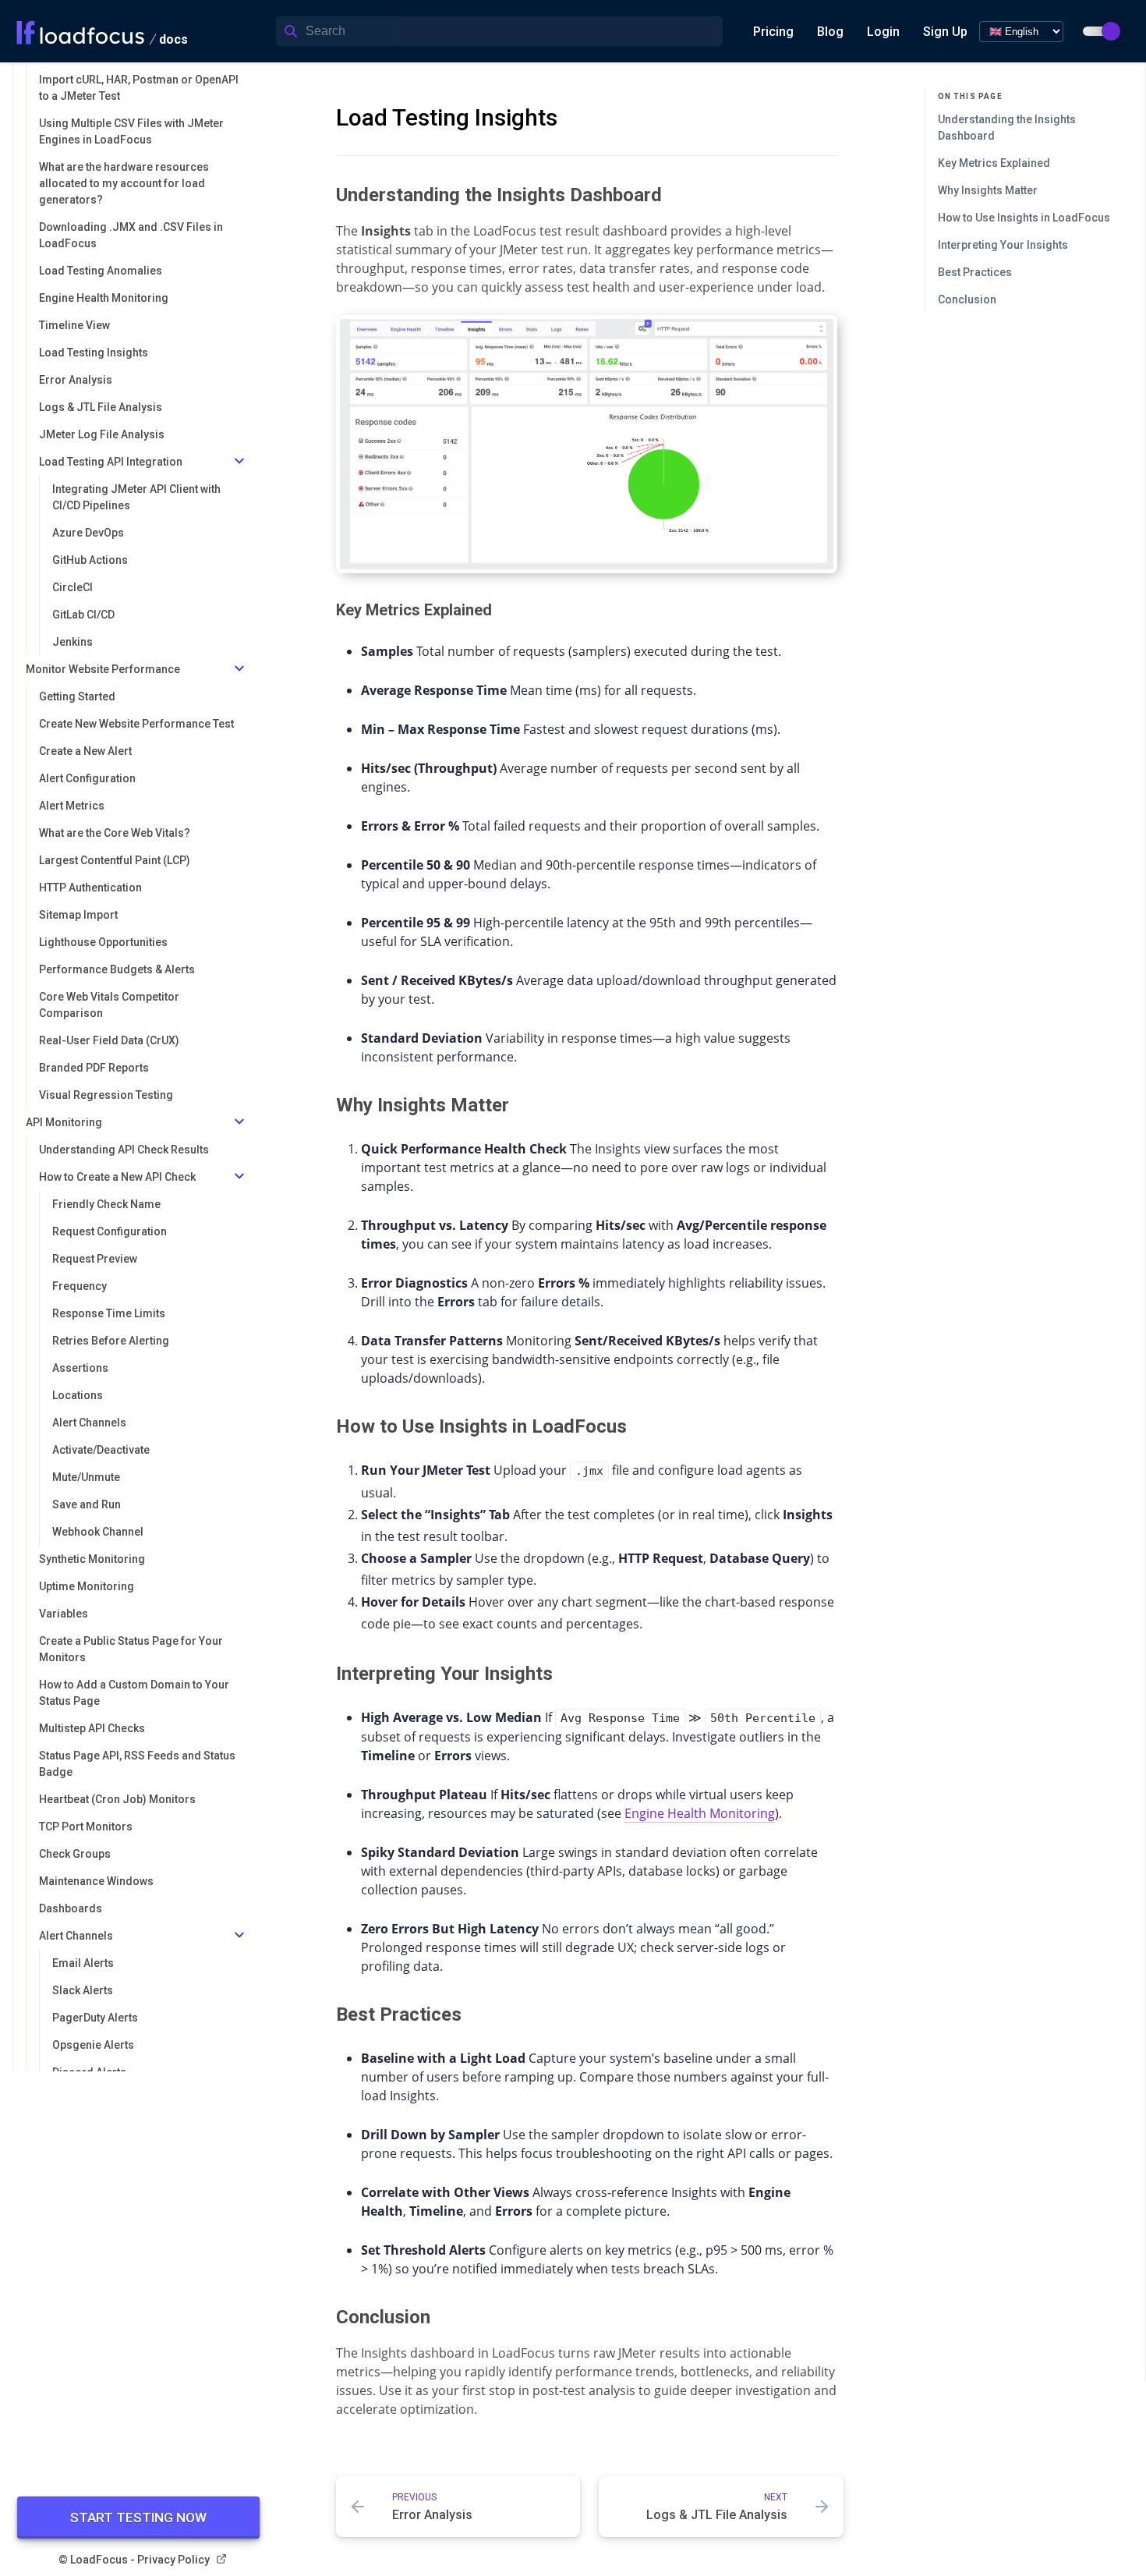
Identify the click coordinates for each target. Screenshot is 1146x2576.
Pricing (773, 32)
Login (883, 32)
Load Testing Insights (94, 353)
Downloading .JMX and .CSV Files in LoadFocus (131, 235)
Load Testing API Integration (111, 462)
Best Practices (975, 272)
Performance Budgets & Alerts (117, 969)
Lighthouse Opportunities (103, 942)
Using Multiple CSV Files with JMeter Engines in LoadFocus (131, 131)
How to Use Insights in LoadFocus (1024, 218)
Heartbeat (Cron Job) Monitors (117, 1799)
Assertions (80, 1368)
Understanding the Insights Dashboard (1007, 128)
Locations (78, 1395)
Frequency (80, 1286)
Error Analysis (76, 380)
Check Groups (75, 1854)
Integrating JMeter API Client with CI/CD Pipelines (136, 497)
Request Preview (95, 1259)
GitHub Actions (90, 560)
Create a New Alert (85, 751)
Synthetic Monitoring (92, 1559)
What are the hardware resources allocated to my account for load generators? (124, 183)
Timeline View (74, 325)
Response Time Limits (109, 1313)
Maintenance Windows (96, 1881)
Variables (64, 1614)
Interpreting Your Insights (1003, 245)
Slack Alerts (83, 1990)
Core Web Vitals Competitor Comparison (109, 1005)
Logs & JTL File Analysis (101, 407)
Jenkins (73, 642)
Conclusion (967, 299)
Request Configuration (110, 1231)
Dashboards (71, 1908)
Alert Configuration (87, 778)
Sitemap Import (78, 915)
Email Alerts (83, 1963)
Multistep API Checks (92, 1728)
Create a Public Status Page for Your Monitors (131, 1649)
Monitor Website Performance (103, 669)
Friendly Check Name (106, 1204)
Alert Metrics (72, 806)
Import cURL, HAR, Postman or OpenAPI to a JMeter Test (139, 88)
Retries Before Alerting (111, 1341)
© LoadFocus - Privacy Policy (134, 2560)
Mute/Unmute (86, 1477)
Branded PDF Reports (94, 1068)
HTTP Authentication (90, 888)
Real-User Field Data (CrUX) (109, 1040)
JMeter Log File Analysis (102, 434)
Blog (830, 32)
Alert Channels (89, 1423)
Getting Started (77, 696)
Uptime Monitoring (87, 1586)
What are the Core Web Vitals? (115, 833)
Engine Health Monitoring (104, 298)
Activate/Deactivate (101, 1450)
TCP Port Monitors (86, 1827)
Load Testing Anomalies (101, 271)
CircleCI (73, 587)
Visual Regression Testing (106, 1095)
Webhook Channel (98, 1532)
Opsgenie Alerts (93, 2045)
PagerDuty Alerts (95, 2018)
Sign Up (945, 32)
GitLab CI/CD (83, 615)
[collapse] (239, 462)
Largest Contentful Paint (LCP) (115, 860)
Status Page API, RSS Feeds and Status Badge (137, 1764)
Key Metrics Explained (994, 163)
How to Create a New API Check (117, 1177)
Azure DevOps (88, 533)
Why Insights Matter (988, 190)
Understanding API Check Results (124, 1150)
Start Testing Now (138, 2518)
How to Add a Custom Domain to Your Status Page (134, 1693)
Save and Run (87, 1504)
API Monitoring (64, 1122)
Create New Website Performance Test (136, 724)
